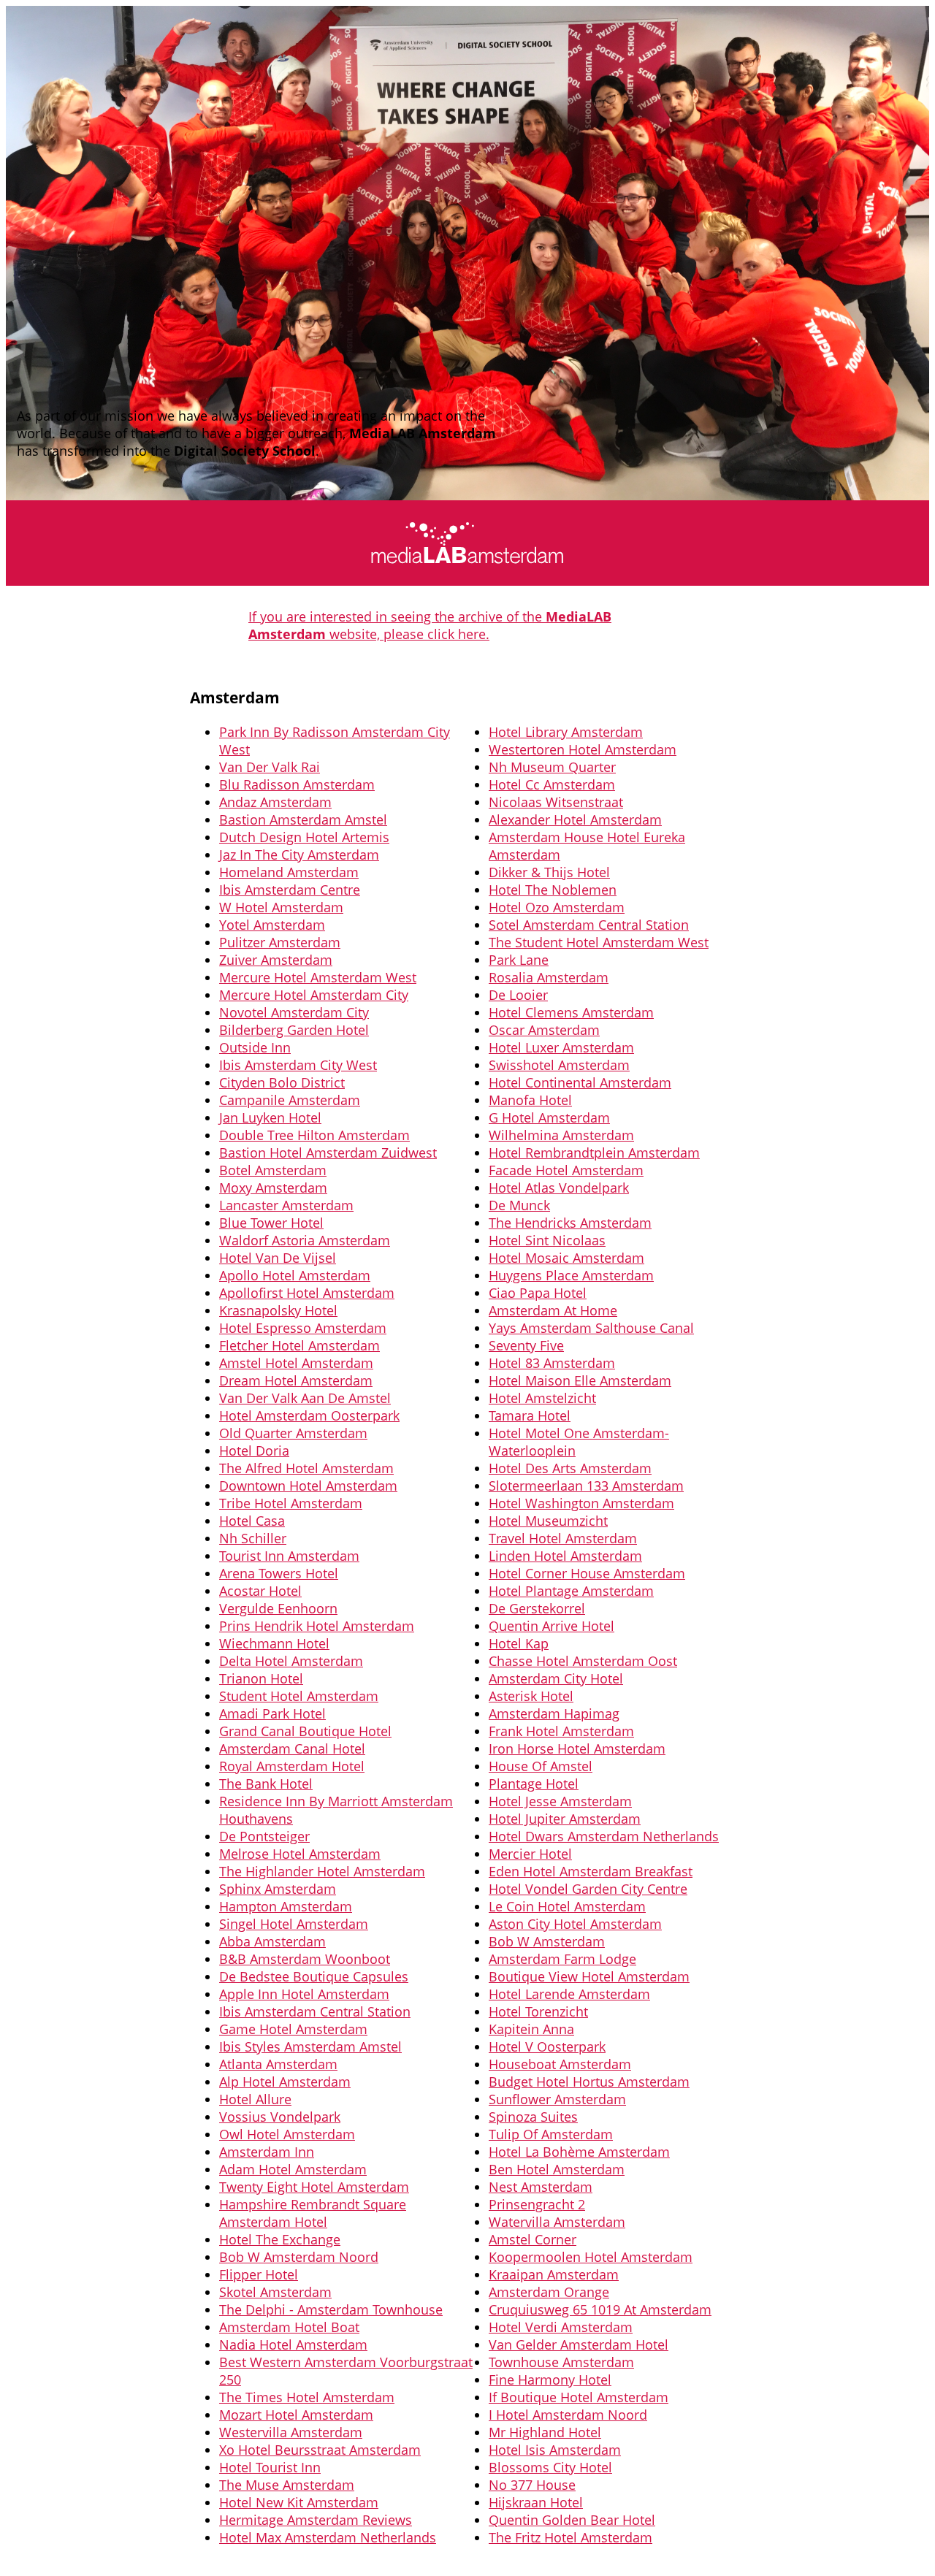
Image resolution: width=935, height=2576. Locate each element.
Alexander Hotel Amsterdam (575, 819)
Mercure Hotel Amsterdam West (318, 977)
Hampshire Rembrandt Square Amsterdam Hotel (313, 2213)
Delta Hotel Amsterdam (291, 1661)
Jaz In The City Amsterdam (299, 855)
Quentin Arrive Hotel (552, 1626)
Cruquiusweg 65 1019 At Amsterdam (600, 2309)
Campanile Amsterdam (290, 1100)
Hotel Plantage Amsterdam (571, 1591)
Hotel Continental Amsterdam (580, 1082)
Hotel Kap (519, 1643)
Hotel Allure (255, 2099)
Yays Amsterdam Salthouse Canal (591, 1328)
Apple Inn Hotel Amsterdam (304, 1994)
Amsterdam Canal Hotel (292, 1748)
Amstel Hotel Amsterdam (296, 1363)
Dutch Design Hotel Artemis (304, 837)
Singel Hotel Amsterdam (294, 1924)
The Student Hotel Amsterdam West (599, 942)
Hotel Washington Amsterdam (581, 1503)
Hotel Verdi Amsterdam (561, 2327)
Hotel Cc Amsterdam (552, 784)
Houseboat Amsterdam (560, 2064)
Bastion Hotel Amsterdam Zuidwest (328, 1153)
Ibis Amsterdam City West (298, 1065)
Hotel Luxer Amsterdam (561, 1047)
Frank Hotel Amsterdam (561, 1731)
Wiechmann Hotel (274, 1643)
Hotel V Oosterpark (547, 2046)
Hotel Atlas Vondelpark (559, 1188)
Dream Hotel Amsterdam (296, 1380)
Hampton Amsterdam (286, 1906)
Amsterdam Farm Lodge (562, 1959)
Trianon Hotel (261, 1678)
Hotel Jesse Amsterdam (560, 1801)
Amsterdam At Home (553, 1310)
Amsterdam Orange (549, 2292)
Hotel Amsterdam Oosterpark (309, 1415)
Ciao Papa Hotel (538, 1293)
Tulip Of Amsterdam (551, 2134)
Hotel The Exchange (280, 2239)
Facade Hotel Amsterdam (566, 1170)
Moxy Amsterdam (273, 1188)
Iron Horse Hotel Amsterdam (577, 1748)
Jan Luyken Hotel (270, 1117)
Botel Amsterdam (273, 1170)
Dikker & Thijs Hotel (549, 872)
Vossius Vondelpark (280, 2117)
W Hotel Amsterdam (281, 907)
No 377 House (532, 2485)
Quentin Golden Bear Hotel (572, 2520)
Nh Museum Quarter (552, 767)
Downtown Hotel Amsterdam (308, 1486)
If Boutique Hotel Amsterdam (579, 2397)
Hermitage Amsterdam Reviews (316, 2520)
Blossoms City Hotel (550, 2467)
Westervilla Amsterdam (291, 2432)
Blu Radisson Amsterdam (297, 784)
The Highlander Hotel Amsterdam (322, 1871)
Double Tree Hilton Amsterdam (314, 1135)
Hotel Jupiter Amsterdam (565, 1819)
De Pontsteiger (264, 1836)
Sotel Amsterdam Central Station (589, 925)
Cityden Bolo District (282, 1082)
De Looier (518, 995)
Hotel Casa (252, 1521)
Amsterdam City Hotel (556, 1678)
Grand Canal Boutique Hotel (305, 1731)
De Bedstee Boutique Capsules (314, 1976)
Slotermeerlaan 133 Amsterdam (586, 1486)
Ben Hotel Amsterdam (557, 2169)
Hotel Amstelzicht (542, 1398)
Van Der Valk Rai (270, 767)
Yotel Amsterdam (272, 925)
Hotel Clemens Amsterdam (571, 1012)
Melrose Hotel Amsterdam (300, 1854)
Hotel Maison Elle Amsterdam (580, 1380)
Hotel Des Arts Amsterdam (570, 1468)
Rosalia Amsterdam (549, 977)
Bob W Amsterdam (547, 1941)
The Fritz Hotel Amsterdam (570, 2537)
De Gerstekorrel (537, 1608)
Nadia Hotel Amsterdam (293, 2344)
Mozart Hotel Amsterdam (296, 2415)
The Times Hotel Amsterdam (307, 2397)
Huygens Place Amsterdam (571, 1275)
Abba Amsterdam (272, 1941)
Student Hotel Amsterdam (299, 1696)
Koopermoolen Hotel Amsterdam (591, 2257)
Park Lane (519, 960)
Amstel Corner (533, 2239)
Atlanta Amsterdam (278, 2064)
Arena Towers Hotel (279, 1573)
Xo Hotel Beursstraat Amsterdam (320, 2450)
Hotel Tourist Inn (270, 2467)
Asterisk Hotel (531, 1696)
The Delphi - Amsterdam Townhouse (331, 2309)
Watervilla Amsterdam (557, 2222)
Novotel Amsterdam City (294, 1012)
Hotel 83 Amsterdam (552, 1363)
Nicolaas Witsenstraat (556, 802)
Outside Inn (255, 1047)
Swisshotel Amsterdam (559, 1065)
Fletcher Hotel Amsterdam (299, 1345)
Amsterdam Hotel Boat (289, 2327)
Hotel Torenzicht (538, 2011)
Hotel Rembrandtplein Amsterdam (594, 1153)
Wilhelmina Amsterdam (561, 1135)
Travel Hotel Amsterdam (563, 1538)
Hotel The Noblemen (553, 890)
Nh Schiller (253, 1538)
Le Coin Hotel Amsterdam (567, 1906)
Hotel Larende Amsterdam (569, 1994)
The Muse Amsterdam (287, 2485)
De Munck (519, 1205)
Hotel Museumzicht (548, 1521)
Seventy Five (526, 1345)
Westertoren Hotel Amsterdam (583, 749)
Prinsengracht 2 (537, 2204)
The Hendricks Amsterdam (570, 1223)
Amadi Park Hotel (272, 1713)
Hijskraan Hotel (536, 2502)
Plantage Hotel (534, 1784)
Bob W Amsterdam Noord (299, 2257)
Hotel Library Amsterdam (566, 732)
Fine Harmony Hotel (550, 2380)
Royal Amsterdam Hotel (292, 1766)
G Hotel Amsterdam (549, 1117)
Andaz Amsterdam (275, 802)
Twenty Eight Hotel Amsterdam (314, 2187)
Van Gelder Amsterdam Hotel (579, 2344)
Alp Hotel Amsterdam (285, 2082)
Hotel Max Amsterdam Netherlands (328, 2537)
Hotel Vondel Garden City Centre (588, 1889)
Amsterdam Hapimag (554, 1713)
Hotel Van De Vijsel (278, 1258)
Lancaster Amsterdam (286, 1205)
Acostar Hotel (260, 1591)
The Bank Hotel (266, 1784)
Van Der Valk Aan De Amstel (305, 1398)
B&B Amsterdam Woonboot (305, 1959)
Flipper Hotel (259, 2274)
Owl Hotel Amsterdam (287, 2134)
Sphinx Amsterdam (278, 1889)
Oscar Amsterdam (544, 1030)
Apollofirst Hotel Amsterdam (307, 1293)
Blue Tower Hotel (271, 1223)
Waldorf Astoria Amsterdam (305, 1240)
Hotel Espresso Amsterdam (303, 1328)
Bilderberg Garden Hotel (294, 1030)
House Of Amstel (541, 1766)
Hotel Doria (254, 1451)
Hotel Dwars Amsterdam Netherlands (604, 1836)
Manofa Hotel (530, 1100)
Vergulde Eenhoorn (278, 1608)
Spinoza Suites (533, 2117)
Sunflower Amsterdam (557, 2099)
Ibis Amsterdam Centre (290, 890)
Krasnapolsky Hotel (278, 1310)
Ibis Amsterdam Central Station (315, 2011)
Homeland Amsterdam (289, 872)
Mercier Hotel (530, 1854)
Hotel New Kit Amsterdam (299, 2502)
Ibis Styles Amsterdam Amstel (310, 2046)
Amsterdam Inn (267, 2152)
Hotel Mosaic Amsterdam (566, 1258)
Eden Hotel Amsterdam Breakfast (591, 1871)
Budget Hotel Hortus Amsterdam (589, 2082)
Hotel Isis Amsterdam (555, 2450)
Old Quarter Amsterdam (293, 1433)
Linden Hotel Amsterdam (565, 1556)
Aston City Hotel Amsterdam (575, 1924)
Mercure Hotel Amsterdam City (314, 995)
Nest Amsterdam (541, 2187)
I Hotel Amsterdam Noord (568, 2415)
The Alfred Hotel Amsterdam (306, 1468)
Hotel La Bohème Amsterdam (579, 2152)
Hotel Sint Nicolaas (547, 1240)
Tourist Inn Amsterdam (289, 1556)
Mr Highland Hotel (545, 2432)
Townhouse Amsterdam (561, 2362)
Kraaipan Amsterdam (554, 2274)
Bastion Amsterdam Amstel (303, 819)
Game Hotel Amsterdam (293, 2029)
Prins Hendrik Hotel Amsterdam (317, 1626)
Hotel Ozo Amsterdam (557, 907)
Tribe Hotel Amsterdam (291, 1503)
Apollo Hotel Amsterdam (295, 1275)
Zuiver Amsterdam (276, 960)
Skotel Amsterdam (275, 2292)
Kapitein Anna (531, 2029)
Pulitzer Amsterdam (280, 942)
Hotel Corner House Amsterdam (587, 1573)
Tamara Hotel (530, 1415)
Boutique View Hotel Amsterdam (589, 1976)
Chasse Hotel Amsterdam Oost (583, 1661)
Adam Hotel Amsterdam (293, 2169)
